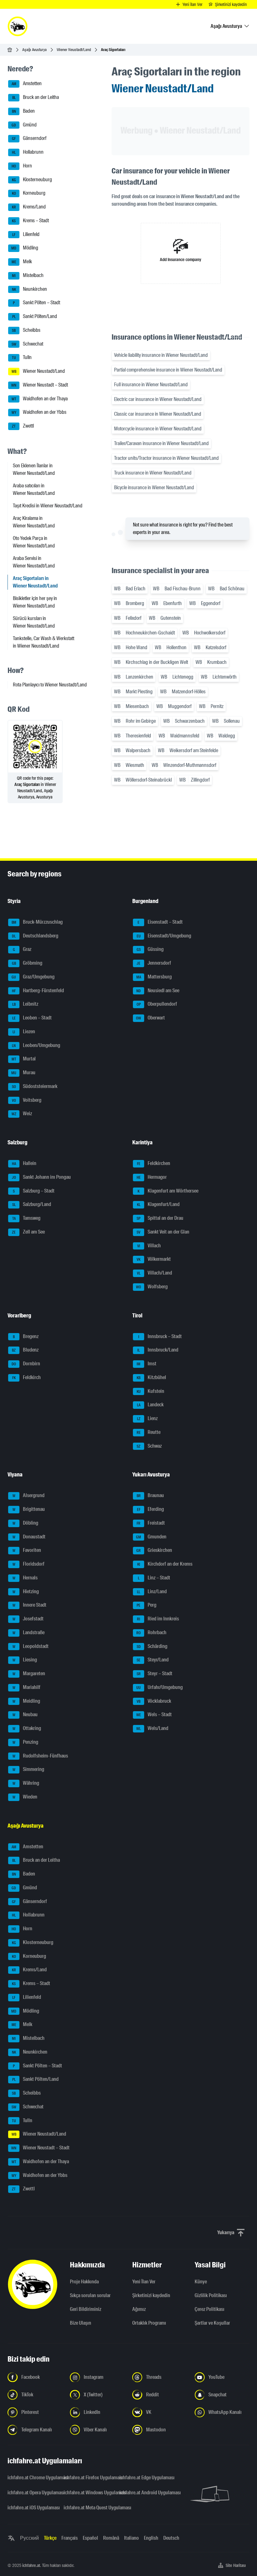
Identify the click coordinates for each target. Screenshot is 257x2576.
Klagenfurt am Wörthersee (168, 1191)
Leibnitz (25, 1004)
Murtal (24, 1059)
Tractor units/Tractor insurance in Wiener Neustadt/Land (166, 458)
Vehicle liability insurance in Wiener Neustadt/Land (161, 355)
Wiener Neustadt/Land (74, 50)
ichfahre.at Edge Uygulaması (144, 2478)
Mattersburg (154, 977)
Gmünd (24, 125)
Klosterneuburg (32, 180)
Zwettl (23, 426)
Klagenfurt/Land (158, 1205)
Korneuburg (29, 193)
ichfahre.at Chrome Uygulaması (32, 2478)
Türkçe (50, 2538)
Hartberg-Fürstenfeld (38, 990)
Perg (147, 1605)
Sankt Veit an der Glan (163, 1232)
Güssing (150, 949)
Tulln (22, 358)
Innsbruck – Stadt (160, 1336)
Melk (22, 262)
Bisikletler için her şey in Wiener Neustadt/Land (35, 602)
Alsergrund (29, 1496)
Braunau (150, 1496)
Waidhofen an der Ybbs (39, 412)
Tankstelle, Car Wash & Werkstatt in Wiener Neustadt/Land (44, 642)
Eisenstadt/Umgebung (164, 936)
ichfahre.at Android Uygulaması (144, 2493)
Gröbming (27, 963)
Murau (23, 1072)
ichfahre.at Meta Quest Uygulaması (88, 2508)
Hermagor (152, 1177)
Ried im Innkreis (158, 1619)
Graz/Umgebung (33, 977)
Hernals (25, 1578)
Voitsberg (27, 1100)
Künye (201, 2282)
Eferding (151, 1509)
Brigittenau (29, 1509)
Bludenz (25, 1350)
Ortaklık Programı (149, 2323)
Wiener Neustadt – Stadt (40, 385)
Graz (22, 949)
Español (90, 2538)
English (151, 2538)
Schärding (152, 1646)
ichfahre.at (31, 2565)
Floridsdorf (29, 1564)
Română (111, 2538)
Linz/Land (152, 1591)
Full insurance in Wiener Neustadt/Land (151, 385)
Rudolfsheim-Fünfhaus (40, 1756)
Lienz (147, 1418)
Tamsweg (26, 1218)
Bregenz (26, 1336)
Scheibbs (26, 330)
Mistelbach (28, 275)
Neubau (25, 1715)
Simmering (29, 1770)
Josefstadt (28, 1619)
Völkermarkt (154, 1259)
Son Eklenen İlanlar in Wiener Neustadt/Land (34, 469)
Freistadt (151, 1523)
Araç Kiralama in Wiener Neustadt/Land (34, 522)
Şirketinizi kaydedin (151, 2295)
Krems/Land (29, 207)
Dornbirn (26, 1364)
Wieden (25, 1797)
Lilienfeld (26, 234)
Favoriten (27, 1550)
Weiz (22, 1114)
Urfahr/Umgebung (160, 1687)
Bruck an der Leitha (36, 97)
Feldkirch (27, 1377)
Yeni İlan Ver (144, 2282)
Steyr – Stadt (155, 1673)
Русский (29, 2538)
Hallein (24, 1163)
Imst (147, 1364)
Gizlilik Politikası (211, 2295)
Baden (24, 111)
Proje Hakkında (84, 2282)
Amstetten (27, 84)
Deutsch (171, 2538)
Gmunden (151, 1537)
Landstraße (29, 1632)
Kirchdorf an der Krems (165, 1564)
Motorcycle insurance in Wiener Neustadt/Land (158, 429)
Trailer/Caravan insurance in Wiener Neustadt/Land (161, 443)
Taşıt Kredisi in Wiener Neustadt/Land (48, 506)
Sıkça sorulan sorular (90, 2295)
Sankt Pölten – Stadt (37, 303)
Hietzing (26, 1591)
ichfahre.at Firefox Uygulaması (88, 2478)
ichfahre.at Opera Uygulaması (32, 2493)
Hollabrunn (28, 152)
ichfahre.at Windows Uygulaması (88, 2493)
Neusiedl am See (158, 990)
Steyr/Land (153, 1660)
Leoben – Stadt (32, 1018)
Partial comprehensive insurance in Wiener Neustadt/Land (168, 370)
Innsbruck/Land (158, 1350)
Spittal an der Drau (160, 1218)
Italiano (131, 2538)
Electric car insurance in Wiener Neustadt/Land (158, 399)
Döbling (26, 1523)
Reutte (149, 1432)
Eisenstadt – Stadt (160, 922)
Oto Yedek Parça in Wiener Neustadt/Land (34, 542)
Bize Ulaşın (81, 2323)
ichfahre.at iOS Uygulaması (32, 2508)
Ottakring (27, 1728)
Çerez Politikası (210, 2309)
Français (70, 2538)
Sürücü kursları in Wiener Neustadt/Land (34, 622)
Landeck (150, 1405)
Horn (22, 166)
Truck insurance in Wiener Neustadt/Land (153, 473)
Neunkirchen (30, 289)
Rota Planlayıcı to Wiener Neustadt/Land (50, 685)
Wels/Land (152, 1728)
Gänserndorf (29, 139)
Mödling (25, 248)
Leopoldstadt (31, 1646)
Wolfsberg (152, 1287)
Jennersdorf (154, 963)
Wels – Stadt (154, 1715)
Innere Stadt (30, 1605)
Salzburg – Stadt (34, 1191)
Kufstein (151, 1391)
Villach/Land (155, 1273)
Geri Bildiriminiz (86, 2309)
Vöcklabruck (154, 1701)
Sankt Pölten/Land (35, 316)
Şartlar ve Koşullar (212, 2323)
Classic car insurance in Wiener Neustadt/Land (158, 414)
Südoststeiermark (35, 1086)
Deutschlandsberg (35, 936)
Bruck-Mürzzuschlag (37, 922)
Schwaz (149, 1446)
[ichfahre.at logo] (18, 26)
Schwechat (28, 344)
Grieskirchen (154, 1550)
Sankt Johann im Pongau (42, 1177)
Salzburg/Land (32, 1205)
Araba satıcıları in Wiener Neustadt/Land (34, 489)
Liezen (24, 1031)
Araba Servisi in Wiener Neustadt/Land (34, 562)
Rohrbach (151, 1632)
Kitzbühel (151, 1377)
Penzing (26, 1742)
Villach (149, 1246)
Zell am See (28, 1232)
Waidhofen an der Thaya (40, 399)
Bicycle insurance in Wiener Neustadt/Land (154, 487)
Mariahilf (27, 1687)
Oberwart (150, 1018)
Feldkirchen (154, 1163)
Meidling (26, 1701)
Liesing (25, 1660)
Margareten (29, 1673)
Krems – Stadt (30, 221)
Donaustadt (29, 1537)
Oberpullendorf (157, 1004)
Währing (26, 1783)
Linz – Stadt (154, 1578)
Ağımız (139, 2309)
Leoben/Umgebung (36, 1045)
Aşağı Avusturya (34, 50)
